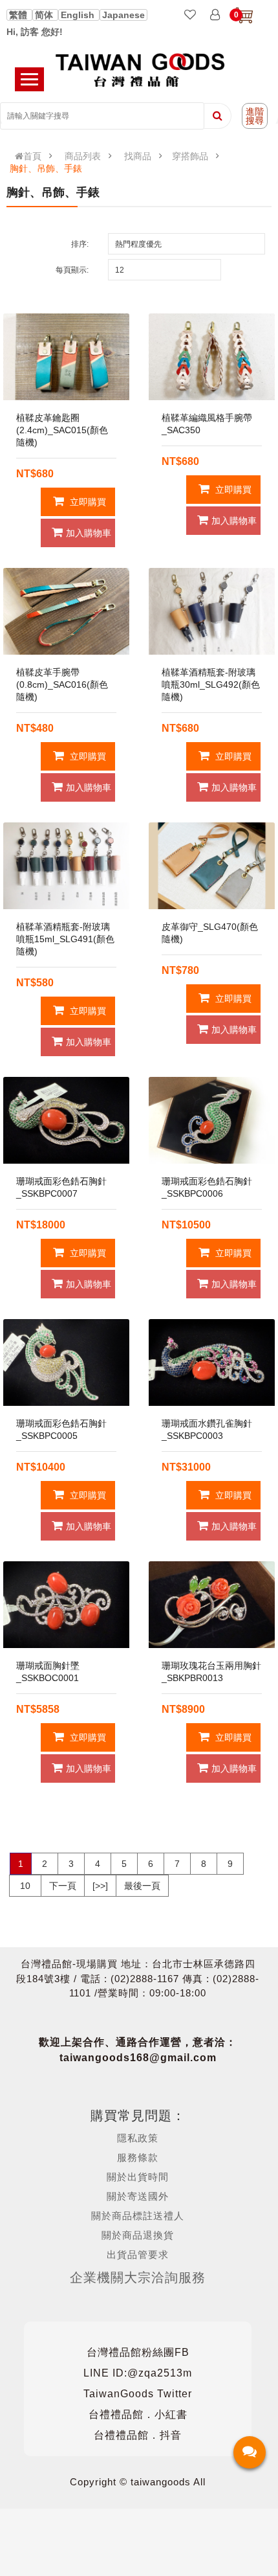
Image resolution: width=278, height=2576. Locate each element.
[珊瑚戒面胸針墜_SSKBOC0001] (66, 1605)
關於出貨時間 (138, 2177)
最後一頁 (142, 1886)
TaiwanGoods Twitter (138, 2394)
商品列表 (83, 156)
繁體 (19, 15)
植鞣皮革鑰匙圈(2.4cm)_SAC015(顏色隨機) (62, 430)
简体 (45, 15)
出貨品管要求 (138, 2254)
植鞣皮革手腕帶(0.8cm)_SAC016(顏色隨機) (62, 684)
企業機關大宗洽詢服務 (138, 2277)
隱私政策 (138, 2138)
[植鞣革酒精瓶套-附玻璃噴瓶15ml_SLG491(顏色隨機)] (66, 866)
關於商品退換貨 (138, 2235)
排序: (80, 244)
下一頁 (63, 1886)
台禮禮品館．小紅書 (138, 2414)
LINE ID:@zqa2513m (138, 2373)
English (79, 15)
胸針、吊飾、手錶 (46, 168)
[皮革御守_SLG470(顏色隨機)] (212, 866)
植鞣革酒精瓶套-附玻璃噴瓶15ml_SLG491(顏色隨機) (65, 939)
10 (25, 1886)
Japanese (123, 15)
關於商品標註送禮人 (138, 2216)
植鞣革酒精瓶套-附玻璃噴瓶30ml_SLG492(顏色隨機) (211, 684)
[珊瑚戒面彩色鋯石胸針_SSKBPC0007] (66, 1120)
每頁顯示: (72, 270)
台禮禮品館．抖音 (138, 2435)
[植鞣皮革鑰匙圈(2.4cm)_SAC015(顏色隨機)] (66, 357)
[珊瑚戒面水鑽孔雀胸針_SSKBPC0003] (212, 1362)
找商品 (138, 156)
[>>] (100, 1886)
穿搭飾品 (190, 156)
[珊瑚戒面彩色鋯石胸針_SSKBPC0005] (66, 1362)
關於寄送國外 (138, 2196)
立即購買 (87, 502)
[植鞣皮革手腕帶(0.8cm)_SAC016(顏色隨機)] (66, 611)
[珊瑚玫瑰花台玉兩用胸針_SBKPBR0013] (212, 1605)
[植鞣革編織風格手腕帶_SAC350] (212, 357)
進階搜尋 (255, 116)
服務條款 (138, 2157)
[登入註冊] (215, 16)
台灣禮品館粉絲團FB (138, 2352)
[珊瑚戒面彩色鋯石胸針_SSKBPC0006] (212, 1120)
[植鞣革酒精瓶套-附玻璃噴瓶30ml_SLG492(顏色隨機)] (212, 611)
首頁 (32, 156)
